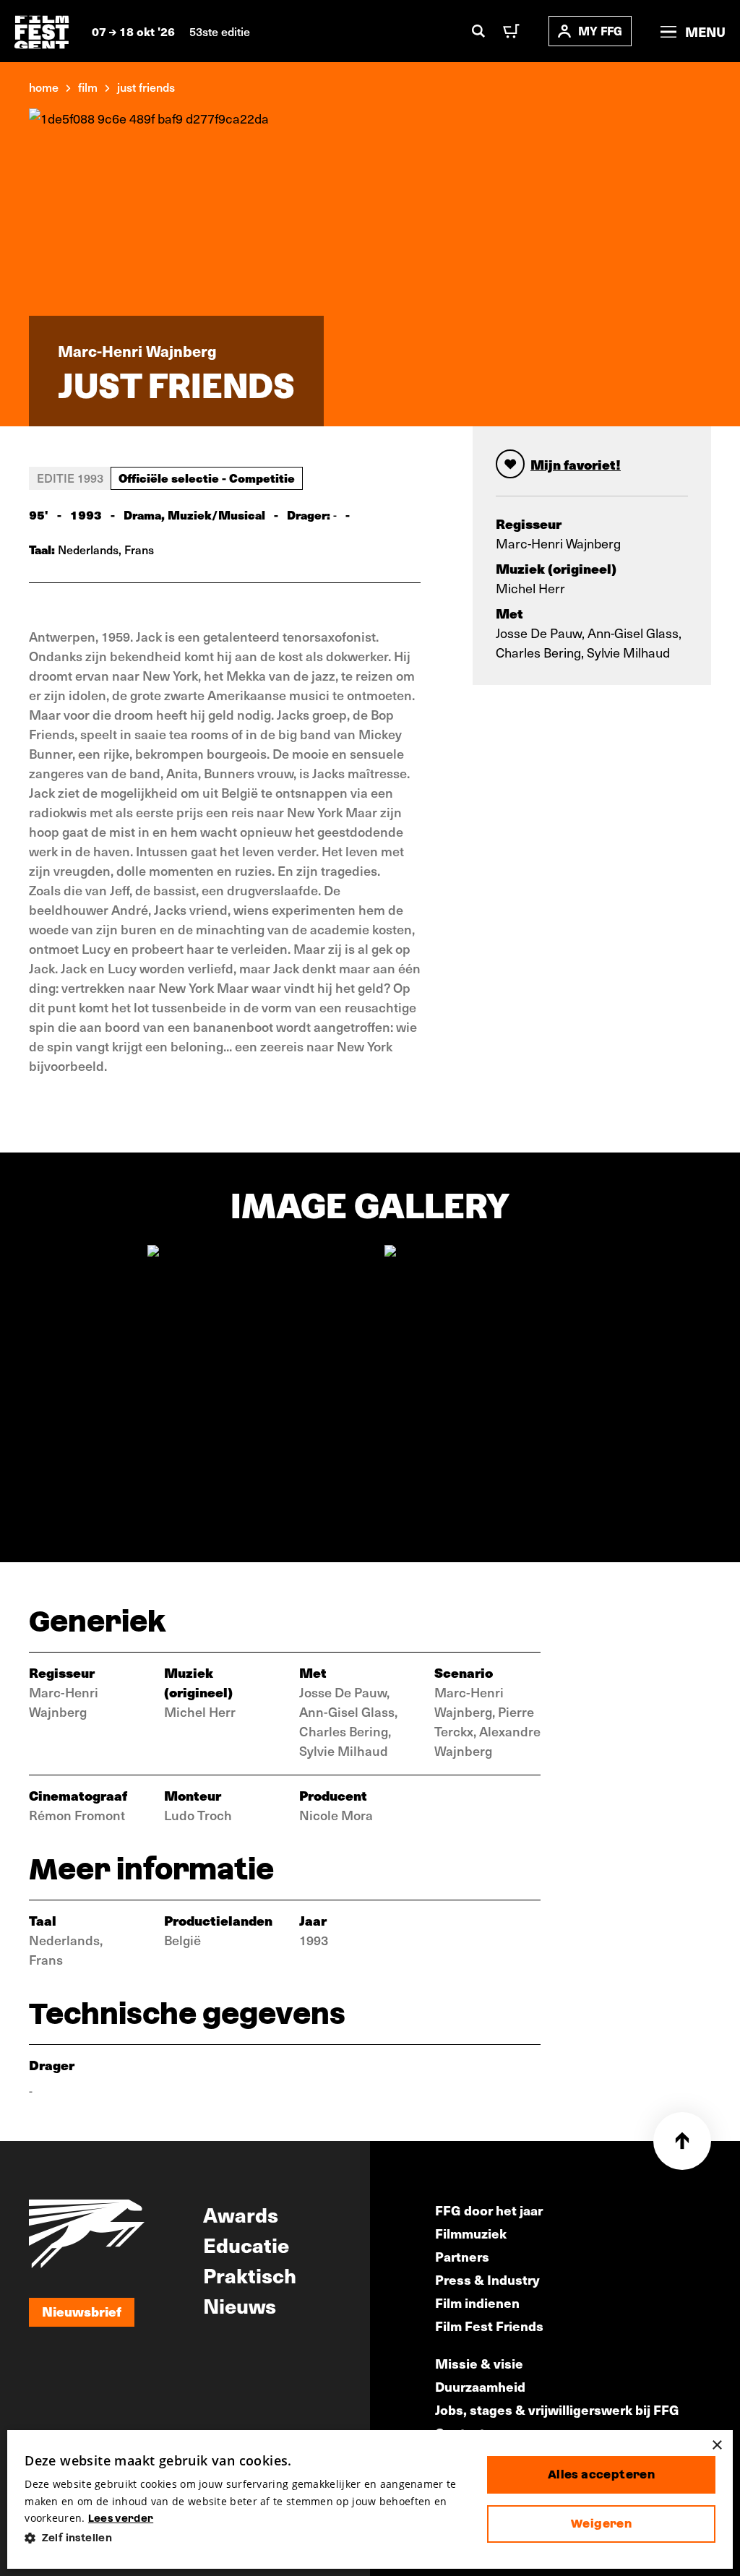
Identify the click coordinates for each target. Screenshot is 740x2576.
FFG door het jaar (489, 2210)
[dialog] (370, 2499)
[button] (244, 2538)
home (44, 87)
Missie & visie (479, 2363)
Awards (241, 2214)
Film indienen (477, 2303)
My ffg (600, 31)
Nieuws (240, 2305)
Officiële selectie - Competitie (207, 478)
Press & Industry (487, 2279)
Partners (462, 2256)
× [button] (717, 2446)
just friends (146, 87)
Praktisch (250, 2275)
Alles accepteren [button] (601, 2474)
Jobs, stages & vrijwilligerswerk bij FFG (557, 2409)
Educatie (246, 2244)
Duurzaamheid (480, 2386)
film (88, 87)
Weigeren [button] (601, 2524)
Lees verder (121, 2518)
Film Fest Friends (489, 2326)
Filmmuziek (471, 2233)
